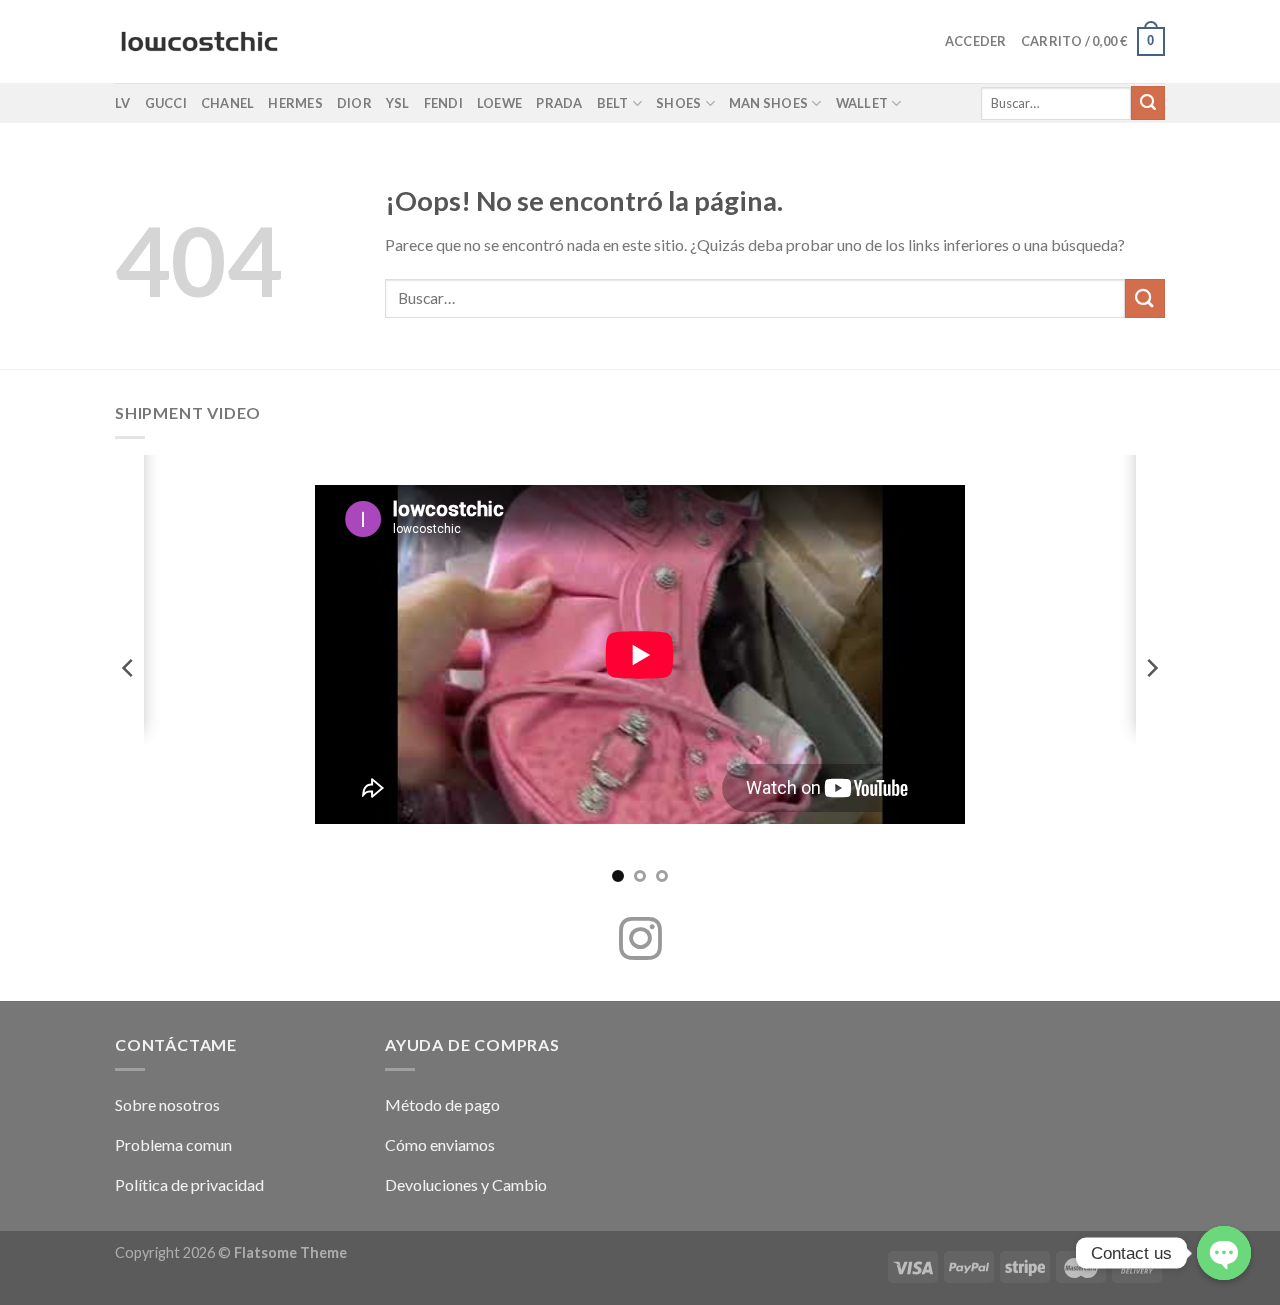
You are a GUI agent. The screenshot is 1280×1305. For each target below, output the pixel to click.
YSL (398, 103)
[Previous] (129, 667)
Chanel (228, 103)
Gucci (166, 103)
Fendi (443, 103)
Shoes (678, 103)
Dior (354, 103)
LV (123, 103)
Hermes (295, 103)
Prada (559, 103)
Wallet (862, 103)
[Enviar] (1148, 103)
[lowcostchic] (199, 42)
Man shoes (768, 103)
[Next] (1151, 667)
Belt (613, 103)
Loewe (499, 103)
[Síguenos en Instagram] (640, 942)
